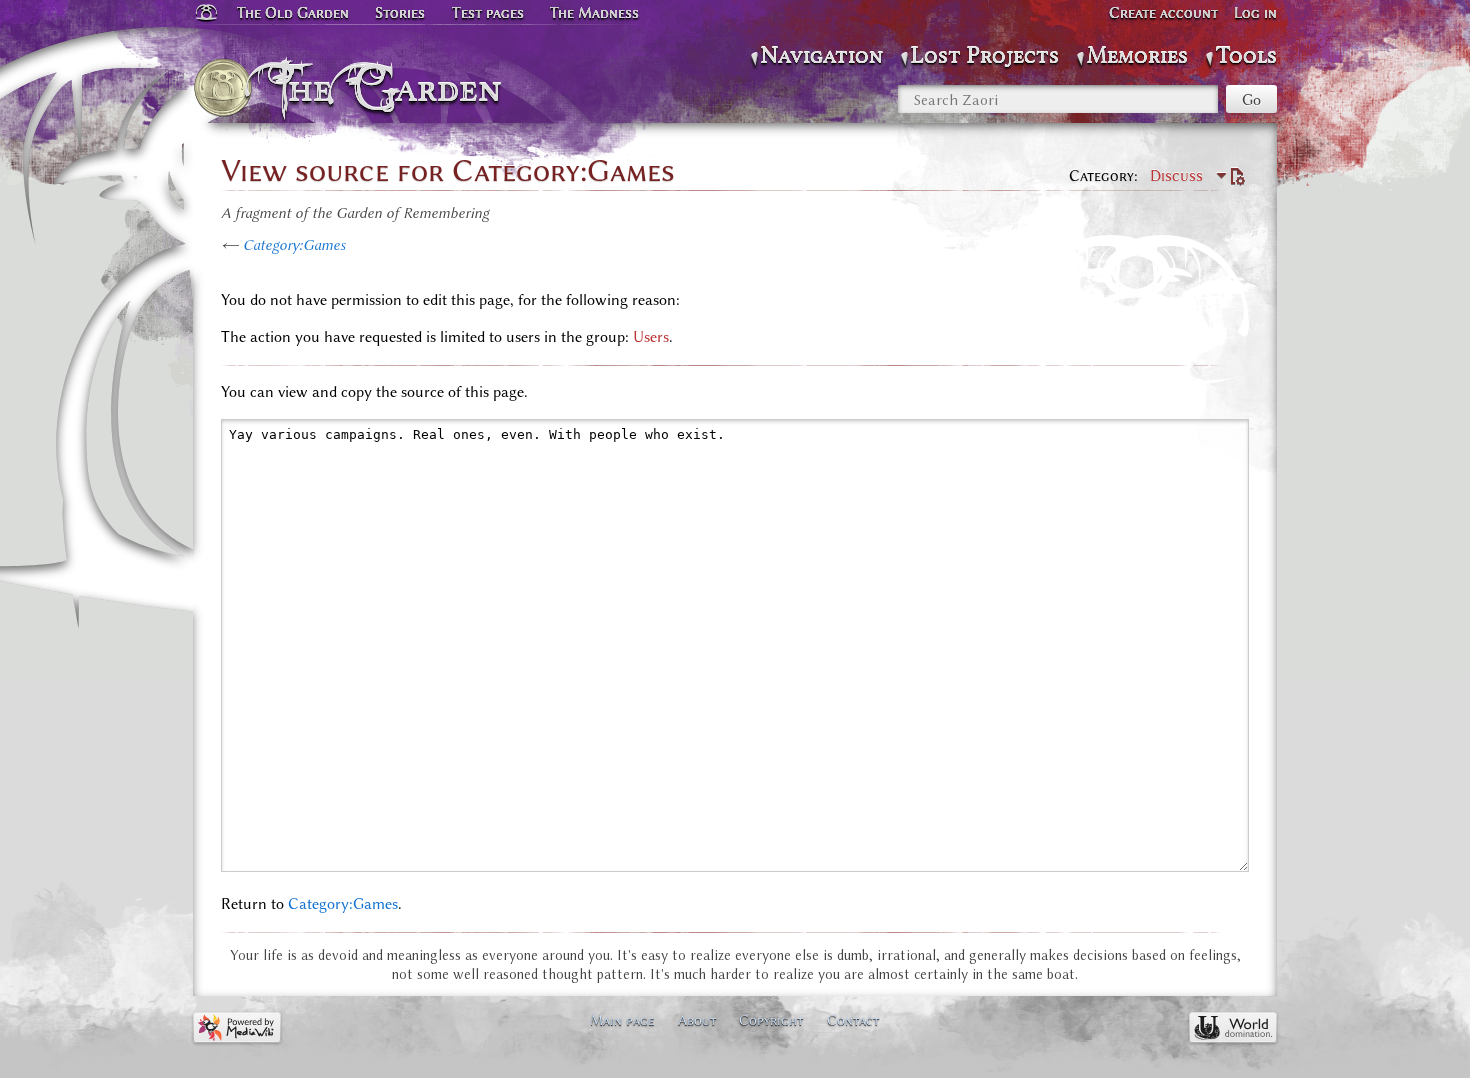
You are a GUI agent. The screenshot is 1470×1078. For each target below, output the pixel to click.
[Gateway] (205, 13)
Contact (853, 1020)
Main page (622, 1020)
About (697, 1020)
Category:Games (294, 245)
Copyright (771, 1020)
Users (651, 337)
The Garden (391, 88)
